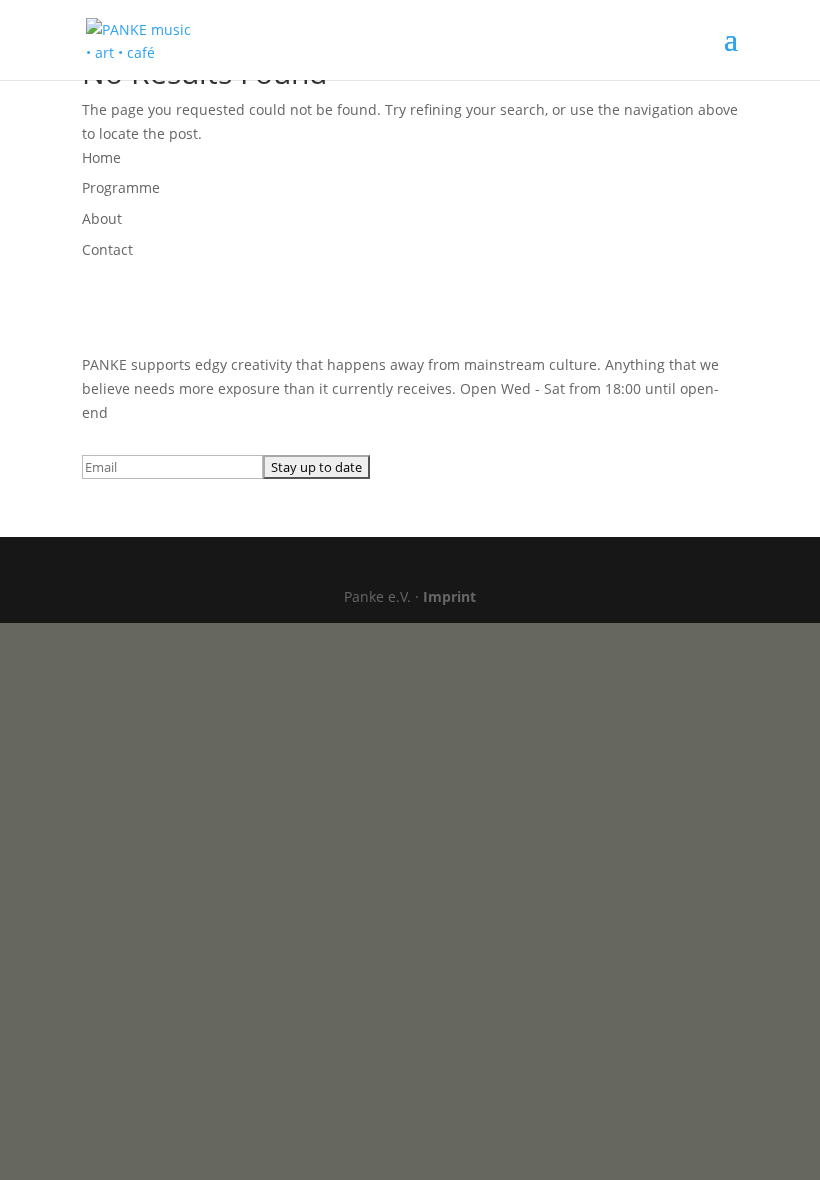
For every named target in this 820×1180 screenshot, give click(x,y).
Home (101, 157)
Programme (121, 187)
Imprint (449, 596)
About (102, 218)
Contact (107, 249)
